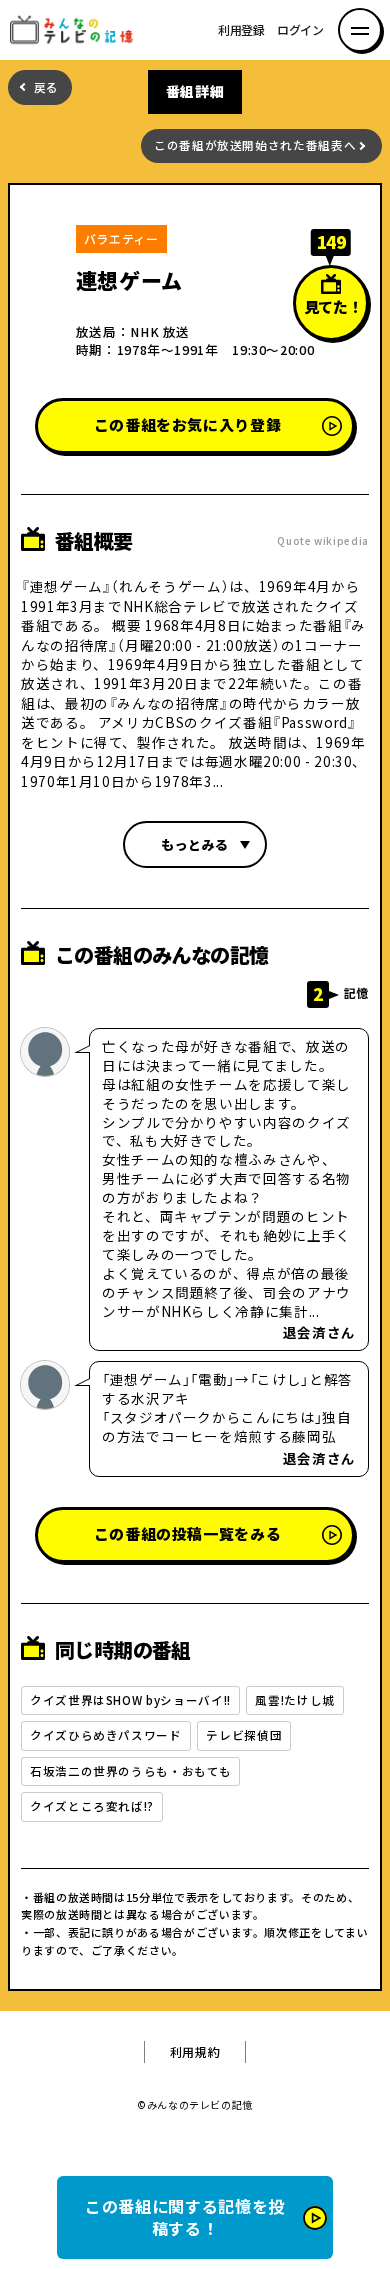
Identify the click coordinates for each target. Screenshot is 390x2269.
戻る (46, 87)
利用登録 (241, 30)
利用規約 (195, 2052)
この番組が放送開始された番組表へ (255, 145)
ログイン (300, 30)
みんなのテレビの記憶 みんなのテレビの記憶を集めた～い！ (77, 30)
